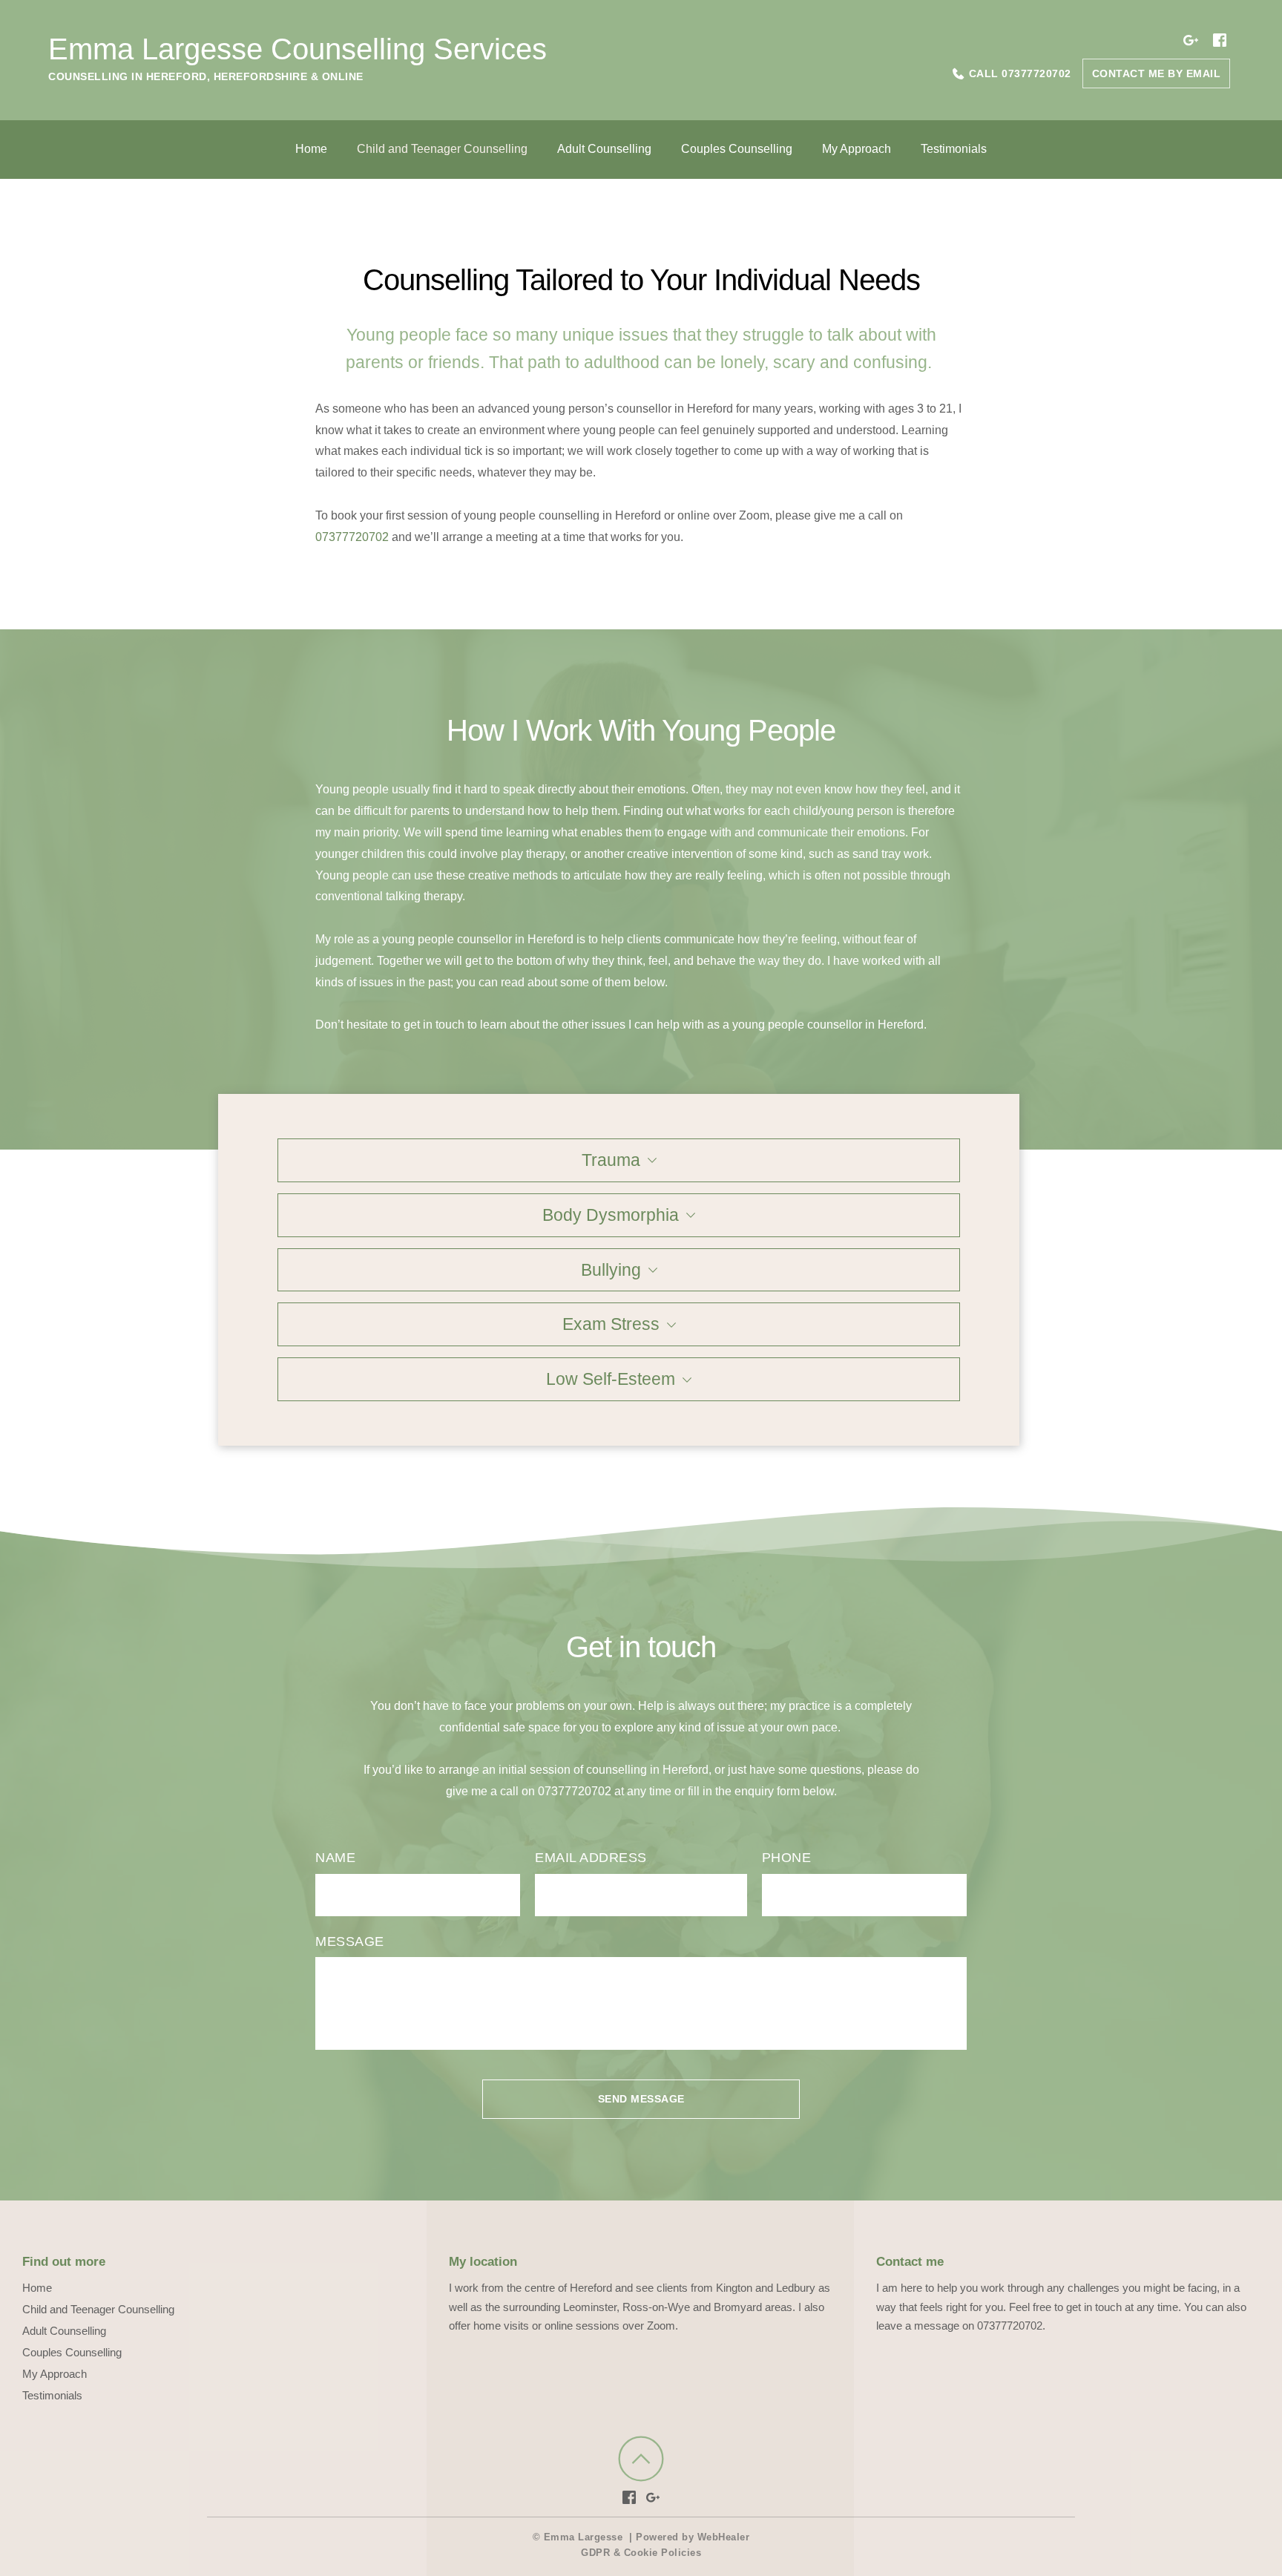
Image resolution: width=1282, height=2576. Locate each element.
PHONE (787, 1858)
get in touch (434, 1025)
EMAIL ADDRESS (591, 1858)
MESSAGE (350, 1941)
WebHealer (724, 2537)
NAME (335, 1858)
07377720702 (352, 537)
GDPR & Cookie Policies (641, 2553)
